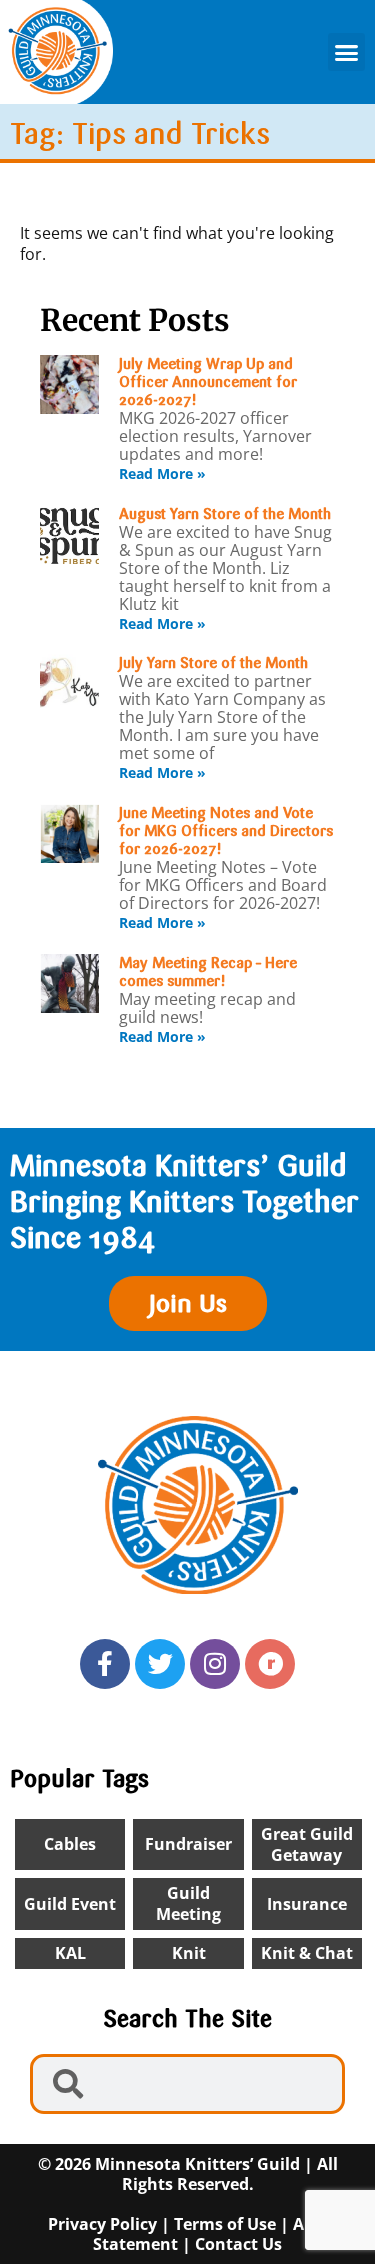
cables (70, 1844)
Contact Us (238, 2244)
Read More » (162, 473)
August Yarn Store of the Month (225, 514)
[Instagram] (215, 1664)
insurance (307, 1904)
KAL (70, 1953)
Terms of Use (225, 2224)
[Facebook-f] (105, 1664)
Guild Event (70, 1904)
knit (189, 1953)
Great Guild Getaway (307, 1844)
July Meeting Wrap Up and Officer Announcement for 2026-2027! (208, 382)
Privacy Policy (102, 2224)
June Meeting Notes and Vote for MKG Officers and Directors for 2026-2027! (226, 831)
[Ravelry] (270, 1664)
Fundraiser (188, 1844)
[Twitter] (160, 1664)
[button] (347, 52)
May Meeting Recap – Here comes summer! (208, 972)
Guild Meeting (188, 1903)
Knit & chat (307, 1953)
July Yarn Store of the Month (213, 663)
